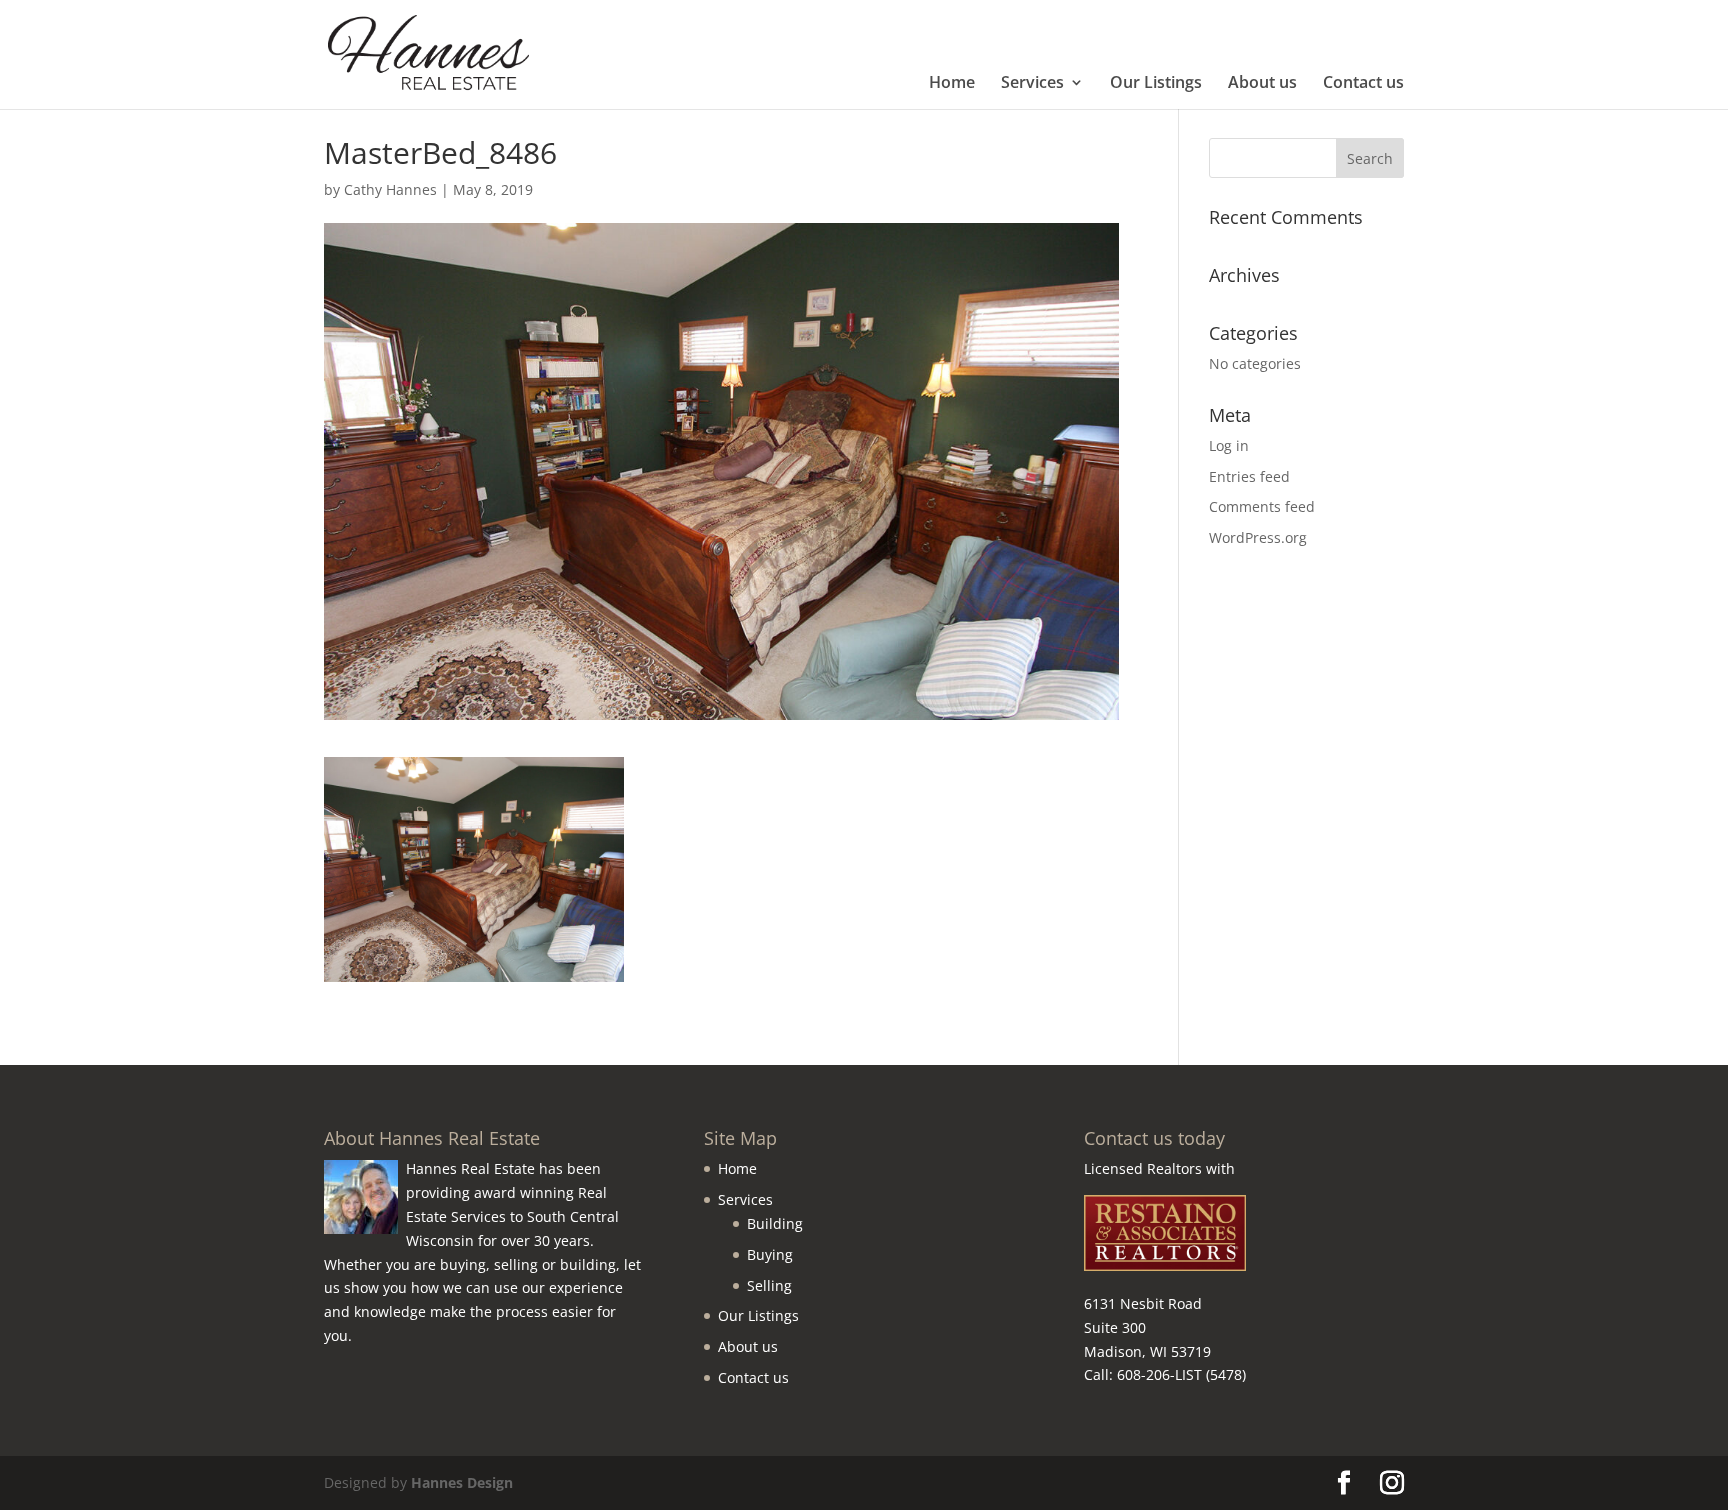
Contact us (1363, 84)
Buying (770, 1254)
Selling (769, 1285)
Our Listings (1156, 84)
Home (952, 84)
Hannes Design (462, 1482)
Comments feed (1262, 506)
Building (775, 1223)
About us (1262, 84)
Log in (1229, 445)
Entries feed (1249, 476)
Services (1032, 84)
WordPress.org (1258, 537)
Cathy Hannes (390, 189)
